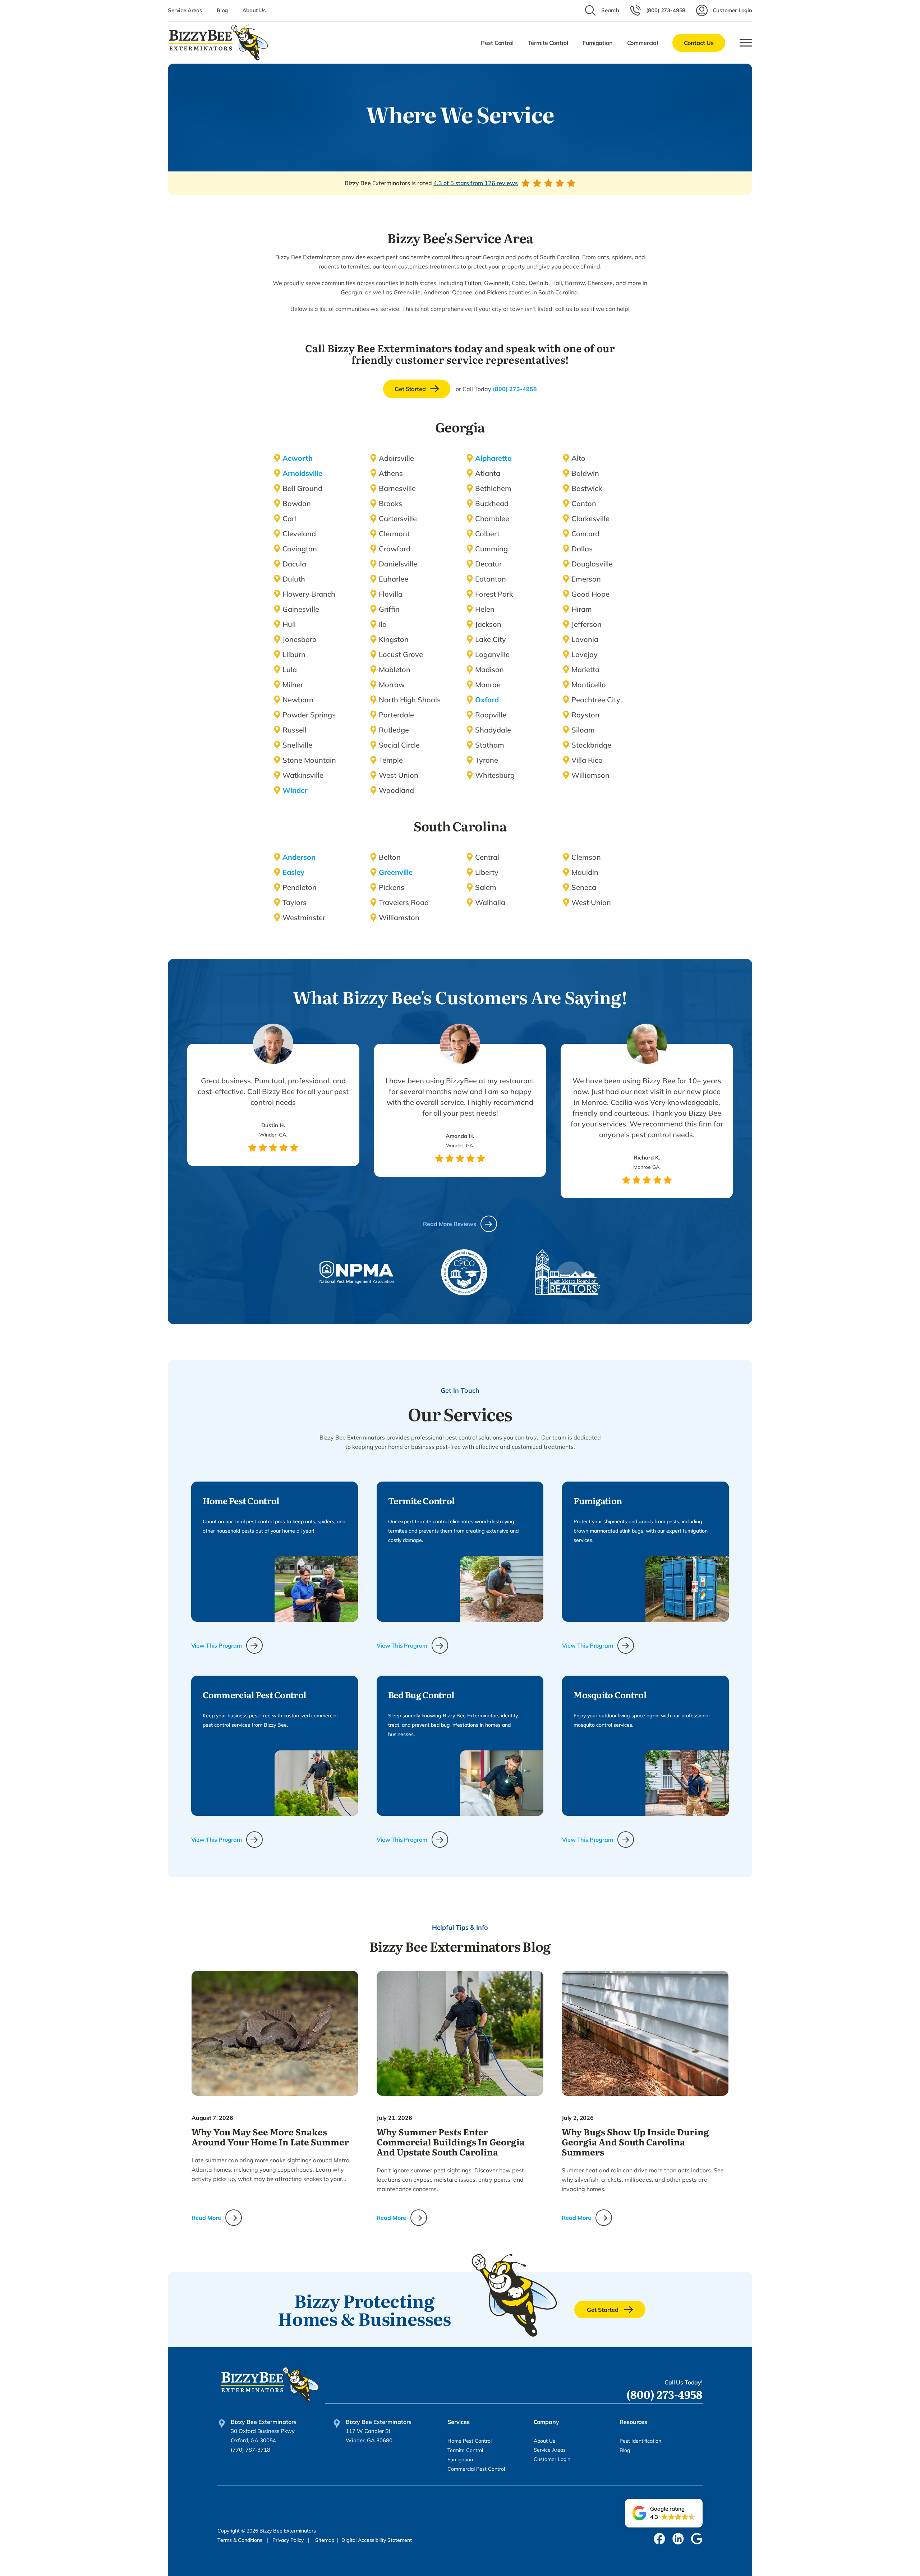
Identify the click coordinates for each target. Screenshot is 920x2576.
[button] (664, 2513)
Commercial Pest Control (476, 2469)
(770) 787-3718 (250, 2450)
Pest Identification (640, 2441)
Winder (295, 790)
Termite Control (465, 2450)
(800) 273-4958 (515, 389)
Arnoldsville (302, 473)
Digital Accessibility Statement (377, 2540)
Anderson (299, 857)
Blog (222, 10)
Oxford (487, 700)
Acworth (298, 458)
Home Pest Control (470, 2441)
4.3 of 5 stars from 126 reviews (476, 183)
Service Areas (185, 10)
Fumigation (460, 2460)
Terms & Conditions (241, 2540)
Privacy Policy (289, 2540)
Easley (293, 872)
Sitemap (325, 2540)
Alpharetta (493, 458)
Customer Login (552, 2459)
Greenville (396, 872)
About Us (254, 10)
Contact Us (699, 43)
